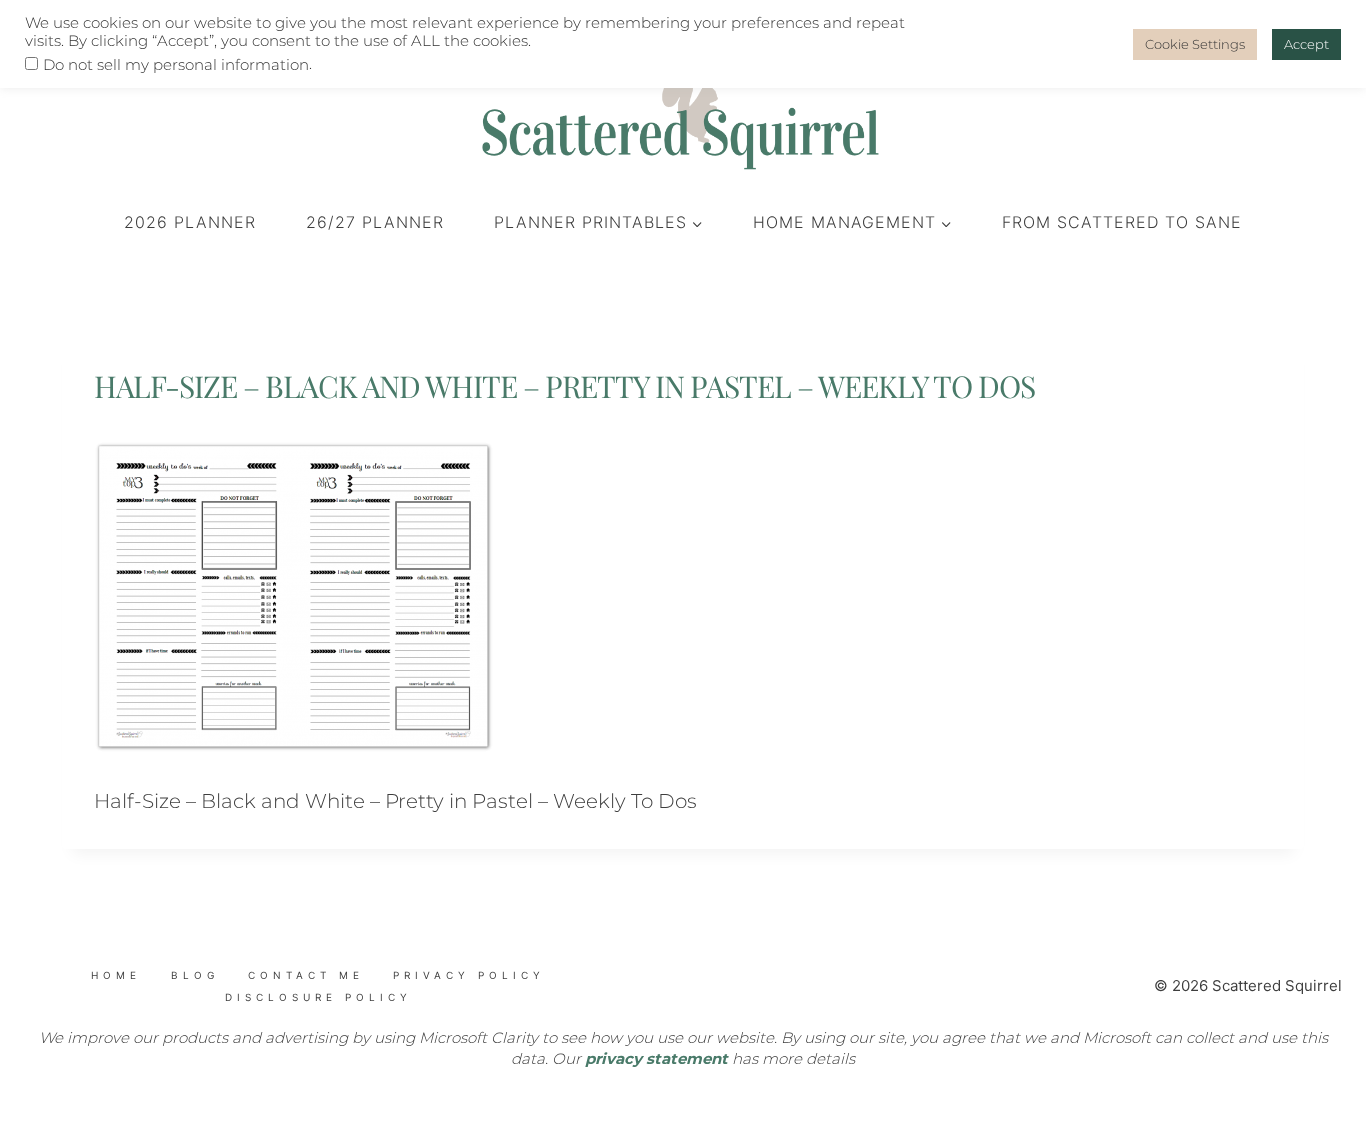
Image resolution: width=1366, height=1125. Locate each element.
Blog (195, 975)
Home (116, 975)
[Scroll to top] (140, 1012)
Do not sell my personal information (176, 65)
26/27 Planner (375, 222)
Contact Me (306, 975)
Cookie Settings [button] (1195, 44)
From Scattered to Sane (1122, 222)
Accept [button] (1306, 44)
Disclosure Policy (318, 997)
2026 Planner (190, 222)
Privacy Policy (469, 975)
